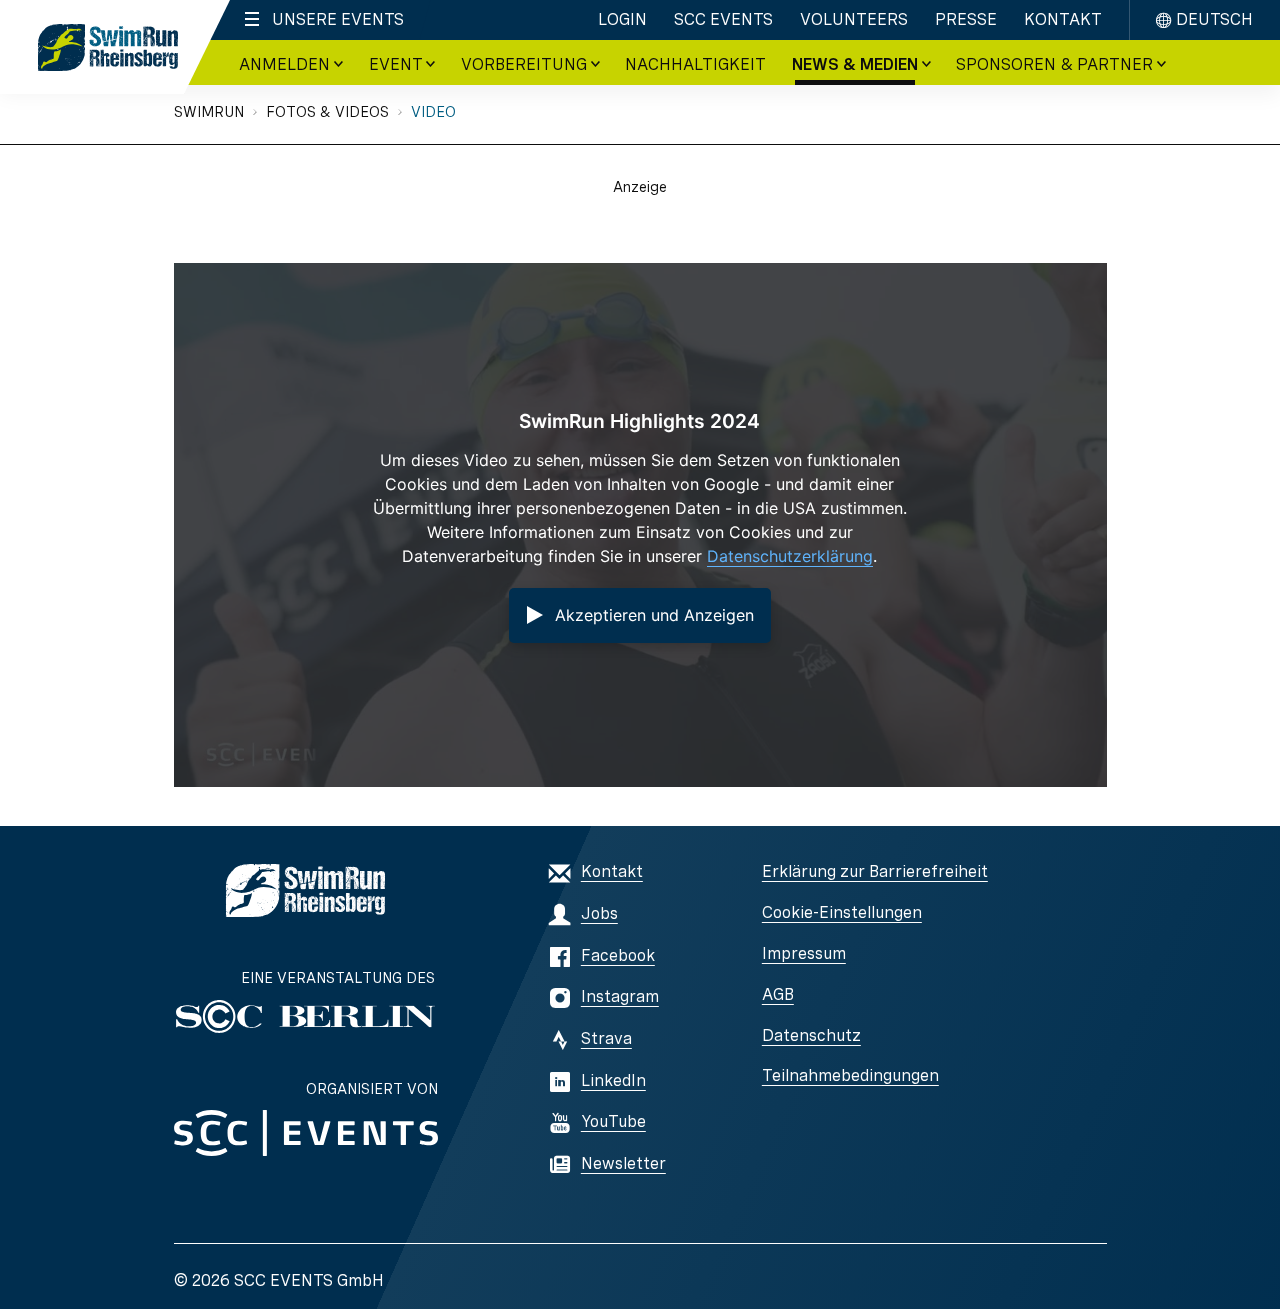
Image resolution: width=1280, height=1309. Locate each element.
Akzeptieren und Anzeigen (654, 615)
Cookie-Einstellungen (842, 912)
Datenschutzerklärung (790, 556)
